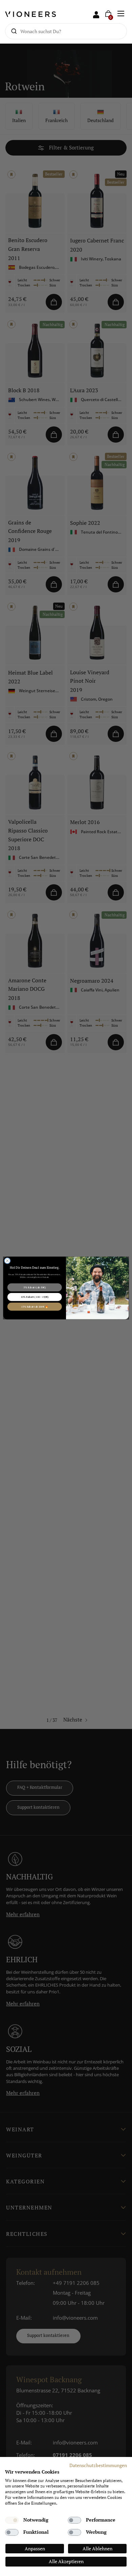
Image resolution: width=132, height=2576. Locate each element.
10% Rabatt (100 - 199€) (35, 1297)
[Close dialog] (7, 1261)
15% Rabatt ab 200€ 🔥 (35, 1307)
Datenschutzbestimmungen (98, 2465)
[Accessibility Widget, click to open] (121, 1288)
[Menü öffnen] (121, 14)
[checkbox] (12, 2520)
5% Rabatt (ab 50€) (35, 1287)
